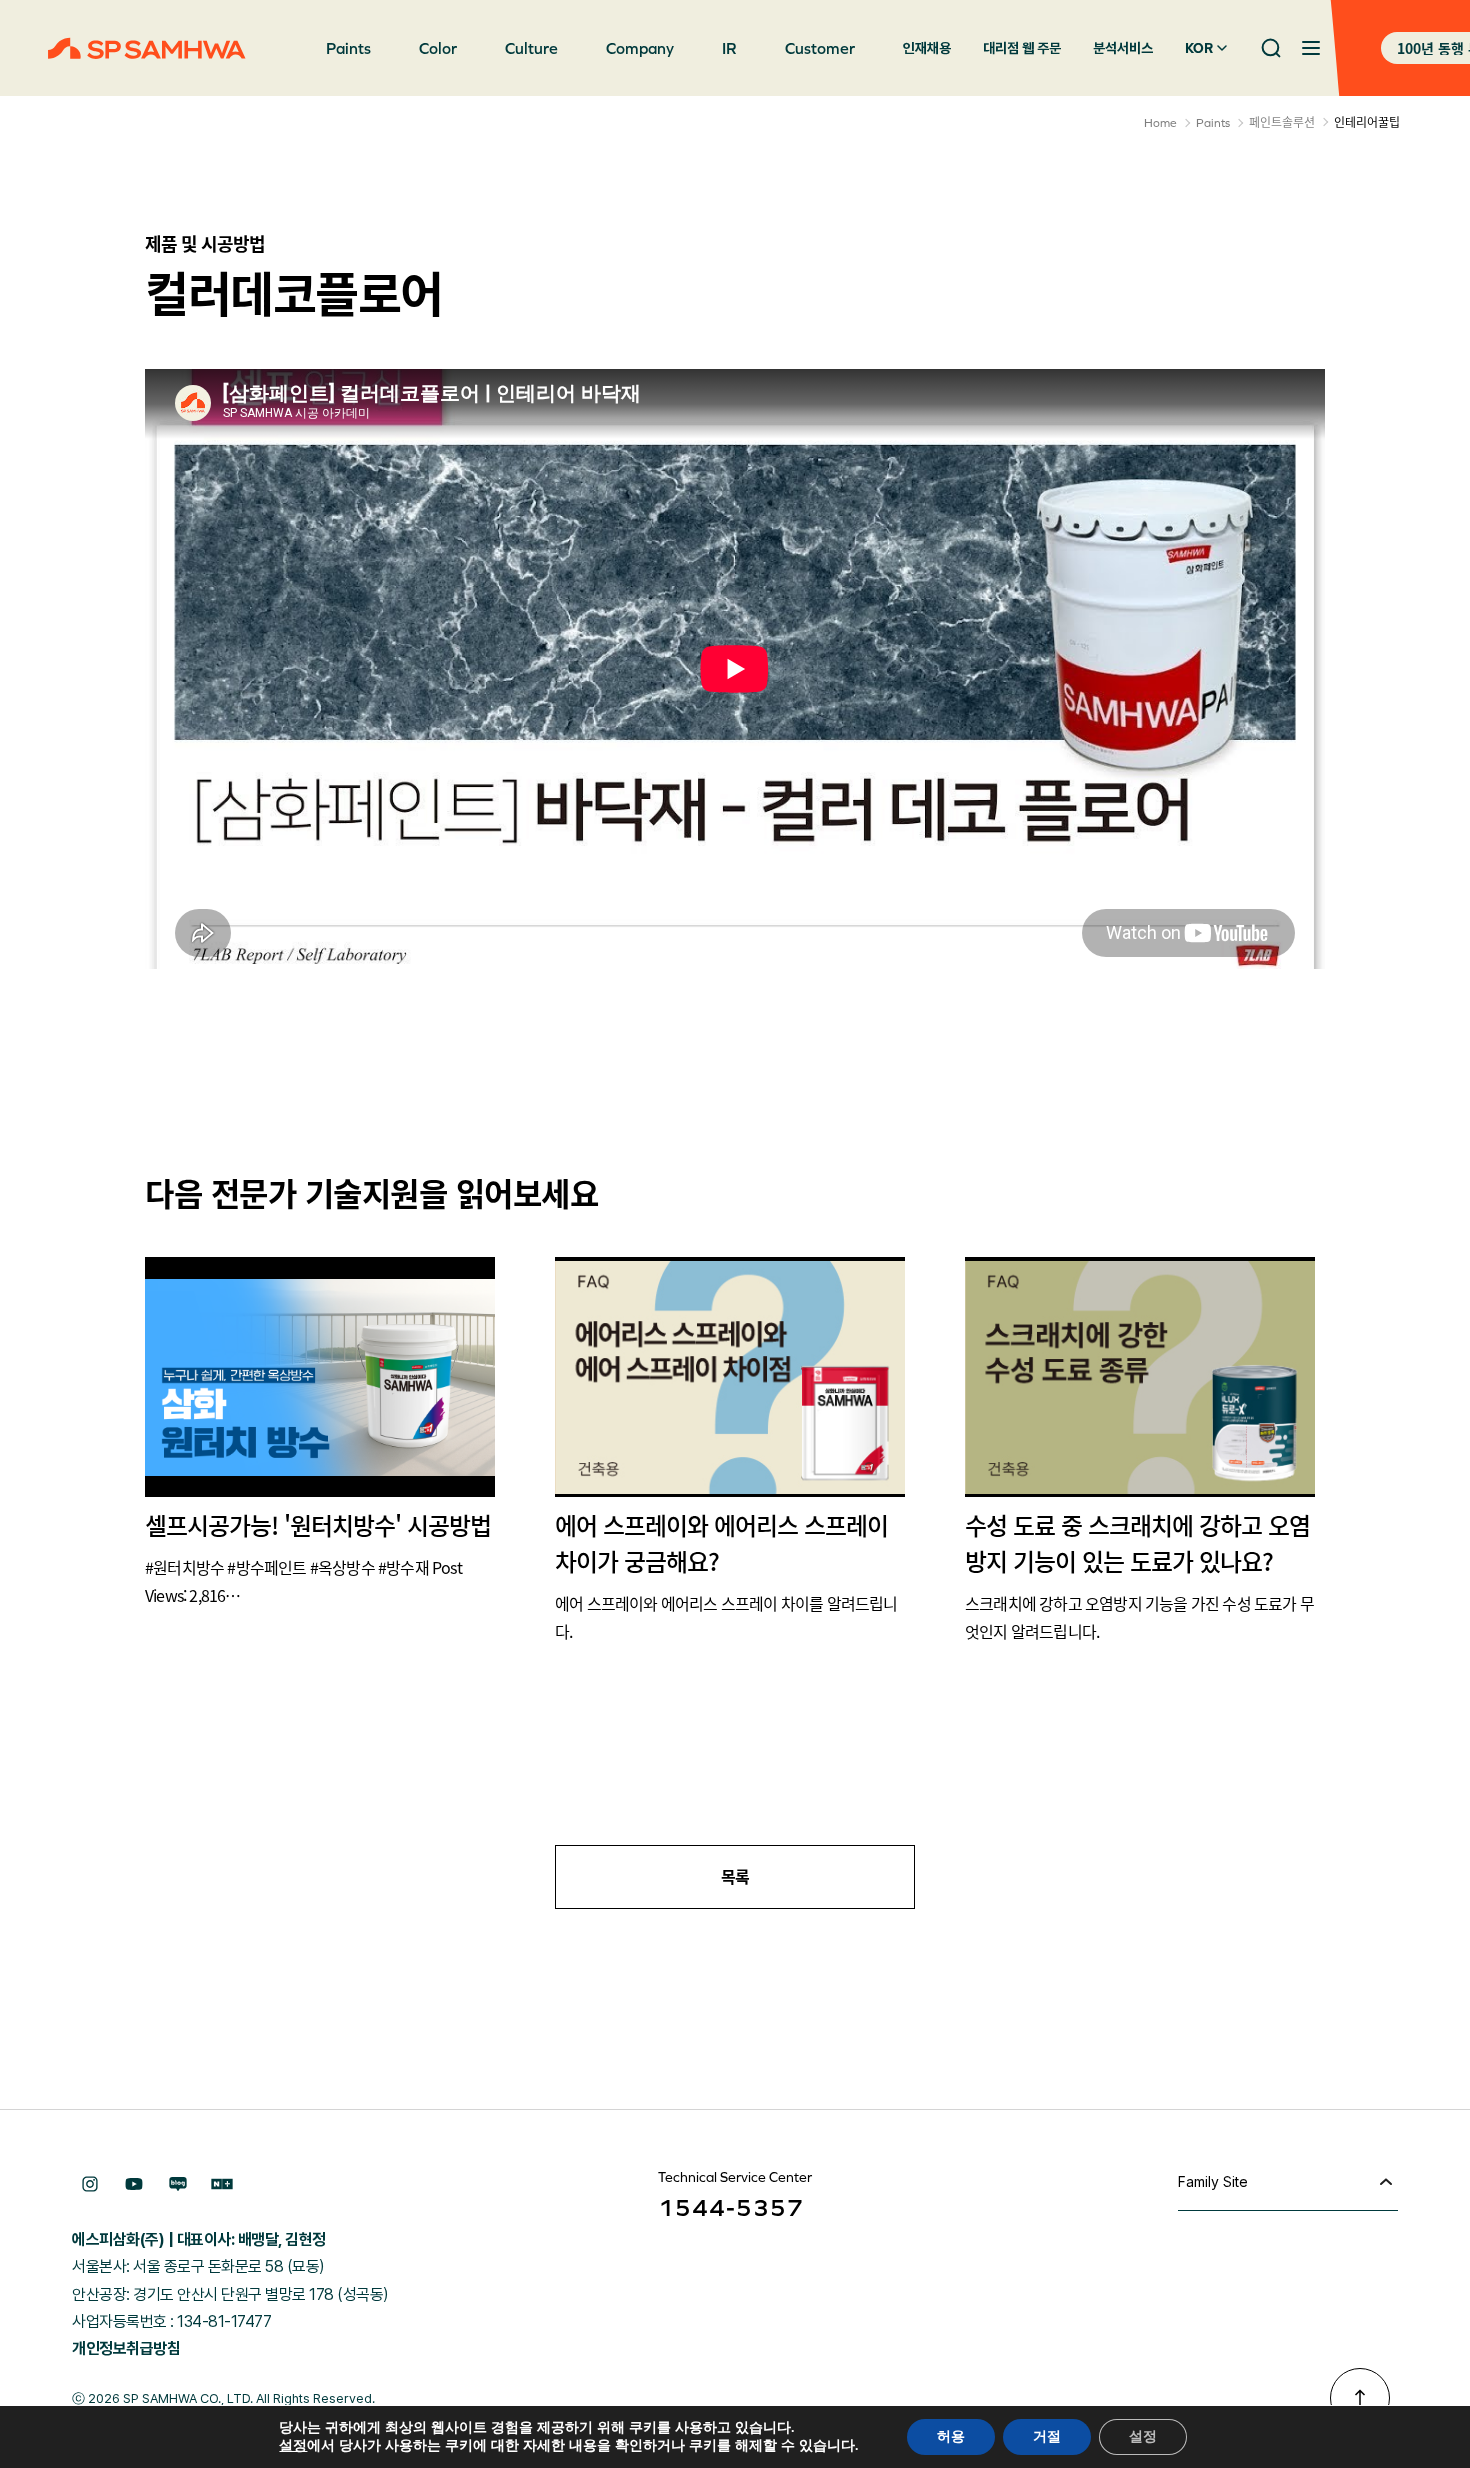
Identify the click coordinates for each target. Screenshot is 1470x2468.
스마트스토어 (222, 2184)
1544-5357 (731, 2207)
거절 (1047, 2436)
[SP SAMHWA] (147, 48)
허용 (951, 2436)
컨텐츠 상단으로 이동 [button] (1360, 2398)
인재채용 (927, 48)
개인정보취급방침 (126, 2348)
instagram (90, 2184)
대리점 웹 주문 (1022, 48)
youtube (134, 2184)
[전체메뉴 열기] (1311, 48)
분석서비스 (1123, 48)
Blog (178, 2184)
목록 (735, 1877)
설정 (293, 2446)
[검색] (1271, 48)
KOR (1199, 48)
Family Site (1213, 2181)
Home (1160, 123)
